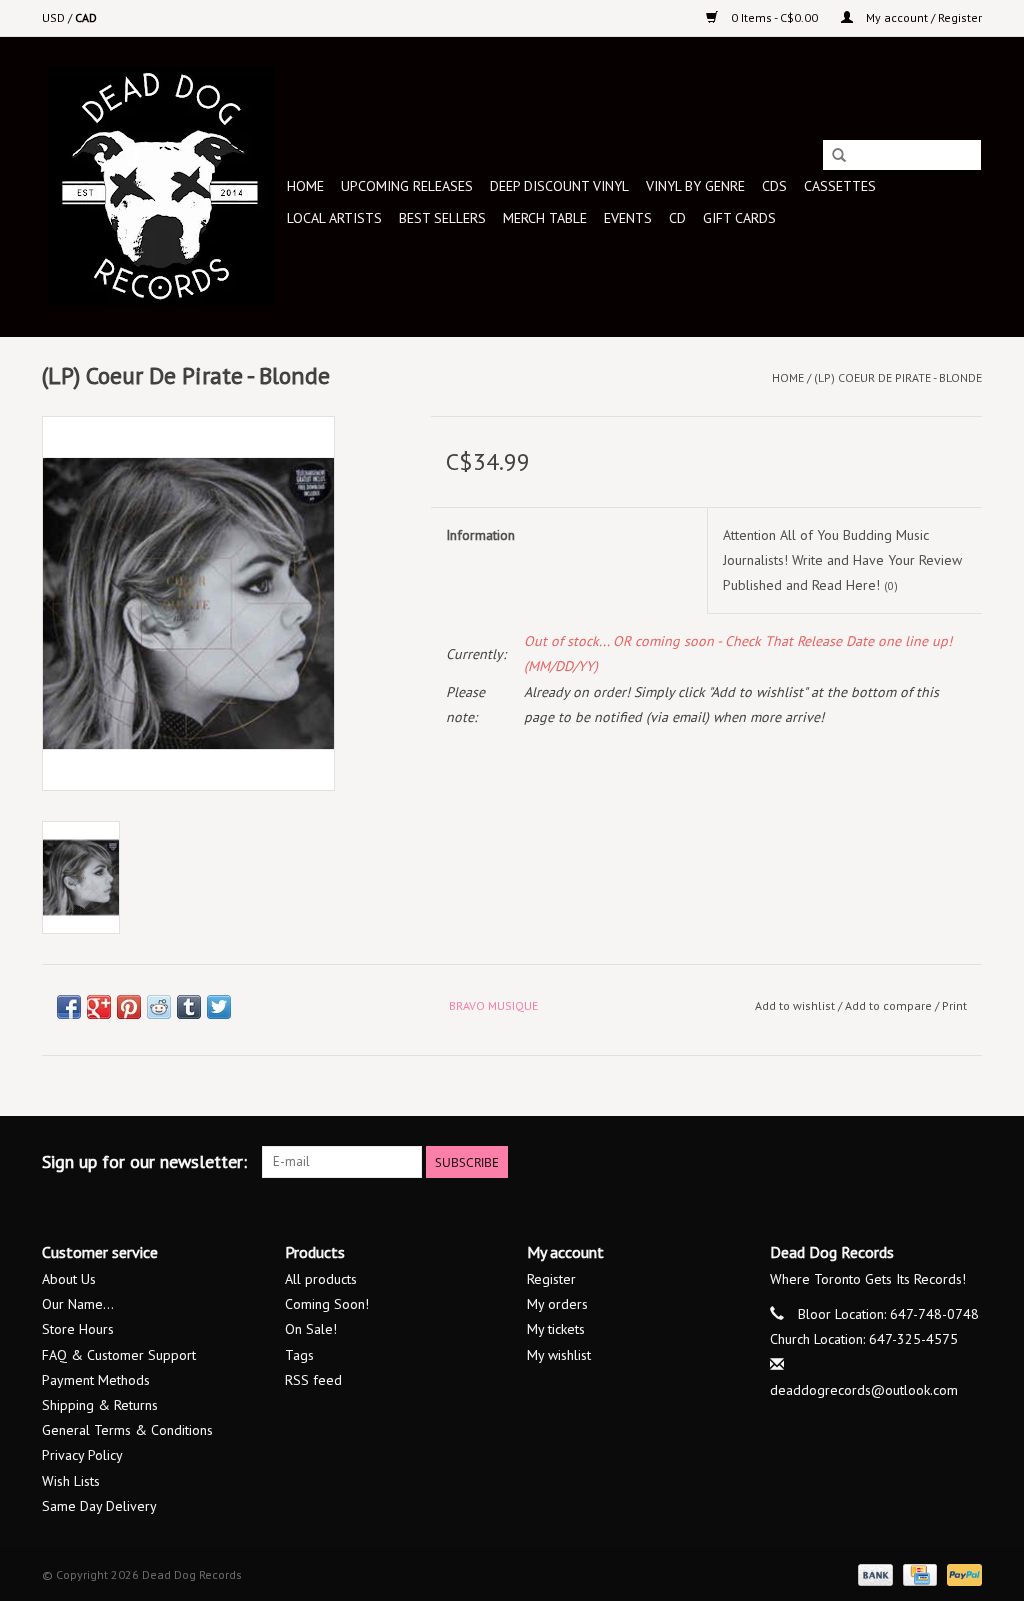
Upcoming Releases (407, 186)
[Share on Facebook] (69, 1007)
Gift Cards (739, 218)
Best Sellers (442, 218)
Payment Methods (96, 1380)
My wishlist (559, 1355)
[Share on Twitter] (219, 1007)
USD (55, 17)
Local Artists (334, 218)
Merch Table (545, 218)
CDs (774, 186)
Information (480, 535)
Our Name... (78, 1304)
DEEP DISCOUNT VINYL (559, 186)
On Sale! (311, 1329)
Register (551, 1279)
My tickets (556, 1329)
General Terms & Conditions (127, 1430)
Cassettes (840, 186)
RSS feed (313, 1380)
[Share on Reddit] (159, 1007)
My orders (557, 1304)
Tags (299, 1355)
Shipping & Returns (100, 1405)
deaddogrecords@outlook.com (864, 1390)
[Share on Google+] (99, 1007)
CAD (86, 17)
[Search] (839, 156)
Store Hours (78, 1329)
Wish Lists (71, 1481)
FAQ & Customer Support (119, 1355)
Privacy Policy (82, 1455)
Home (305, 186)
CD (677, 218)
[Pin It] (129, 1007)
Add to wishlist (795, 1005)
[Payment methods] (873, 1573)
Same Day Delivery (99, 1506)
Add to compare (890, 1005)
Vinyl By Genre (695, 186)
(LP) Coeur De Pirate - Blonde (898, 377)
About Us (69, 1279)
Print (954, 1005)
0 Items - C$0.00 (774, 17)
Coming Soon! (327, 1304)
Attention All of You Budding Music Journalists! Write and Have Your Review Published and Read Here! (842, 560)
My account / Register (922, 17)
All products (321, 1279)
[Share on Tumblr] (189, 1007)
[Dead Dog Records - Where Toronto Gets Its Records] (161, 186)
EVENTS (628, 218)
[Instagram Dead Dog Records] (966, 1162)
